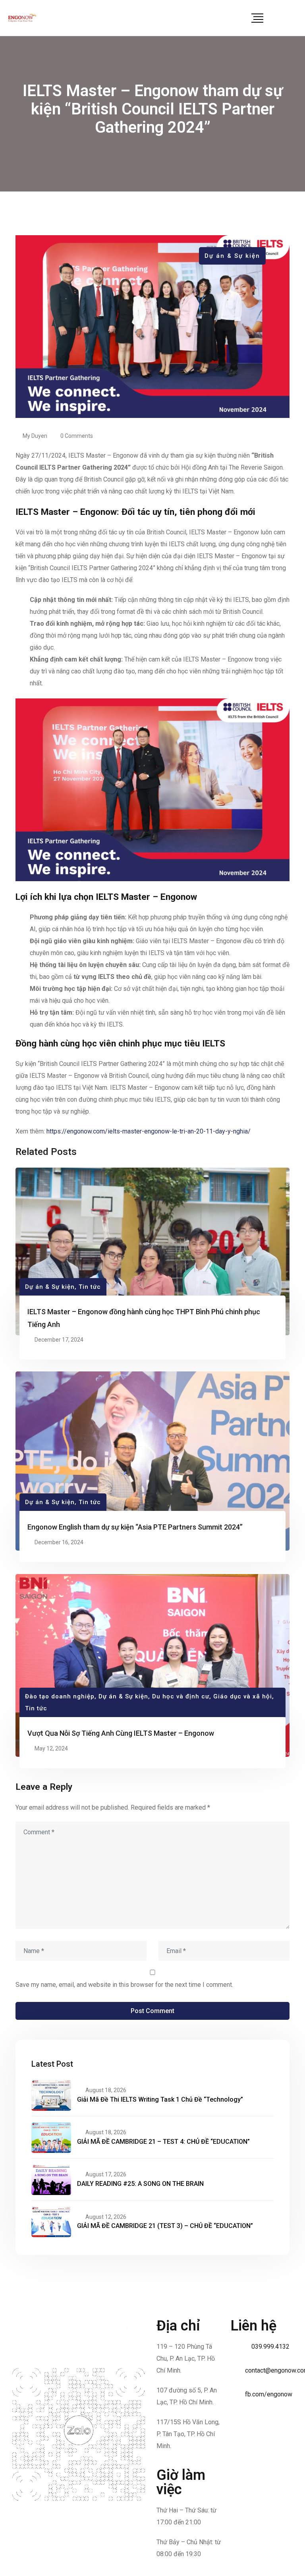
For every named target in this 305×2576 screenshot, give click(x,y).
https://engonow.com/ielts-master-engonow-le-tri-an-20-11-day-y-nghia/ (148, 1131)
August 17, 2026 (106, 2174)
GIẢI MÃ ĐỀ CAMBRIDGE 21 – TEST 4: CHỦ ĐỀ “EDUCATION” (163, 2142)
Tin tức (90, 1287)
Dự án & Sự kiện (232, 256)
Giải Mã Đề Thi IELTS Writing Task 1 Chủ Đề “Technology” (160, 2099)
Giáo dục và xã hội (243, 1696)
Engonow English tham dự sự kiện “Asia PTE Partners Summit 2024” (135, 1527)
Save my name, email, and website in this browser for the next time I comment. (124, 1985)
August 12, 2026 (106, 2217)
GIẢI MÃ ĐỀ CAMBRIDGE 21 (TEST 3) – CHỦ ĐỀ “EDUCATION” (165, 2226)
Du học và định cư (181, 1696)
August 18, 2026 (106, 2090)
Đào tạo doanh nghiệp (60, 1696)
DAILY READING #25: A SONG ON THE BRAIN (140, 2184)
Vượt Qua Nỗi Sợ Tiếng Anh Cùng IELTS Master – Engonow (121, 1733)
